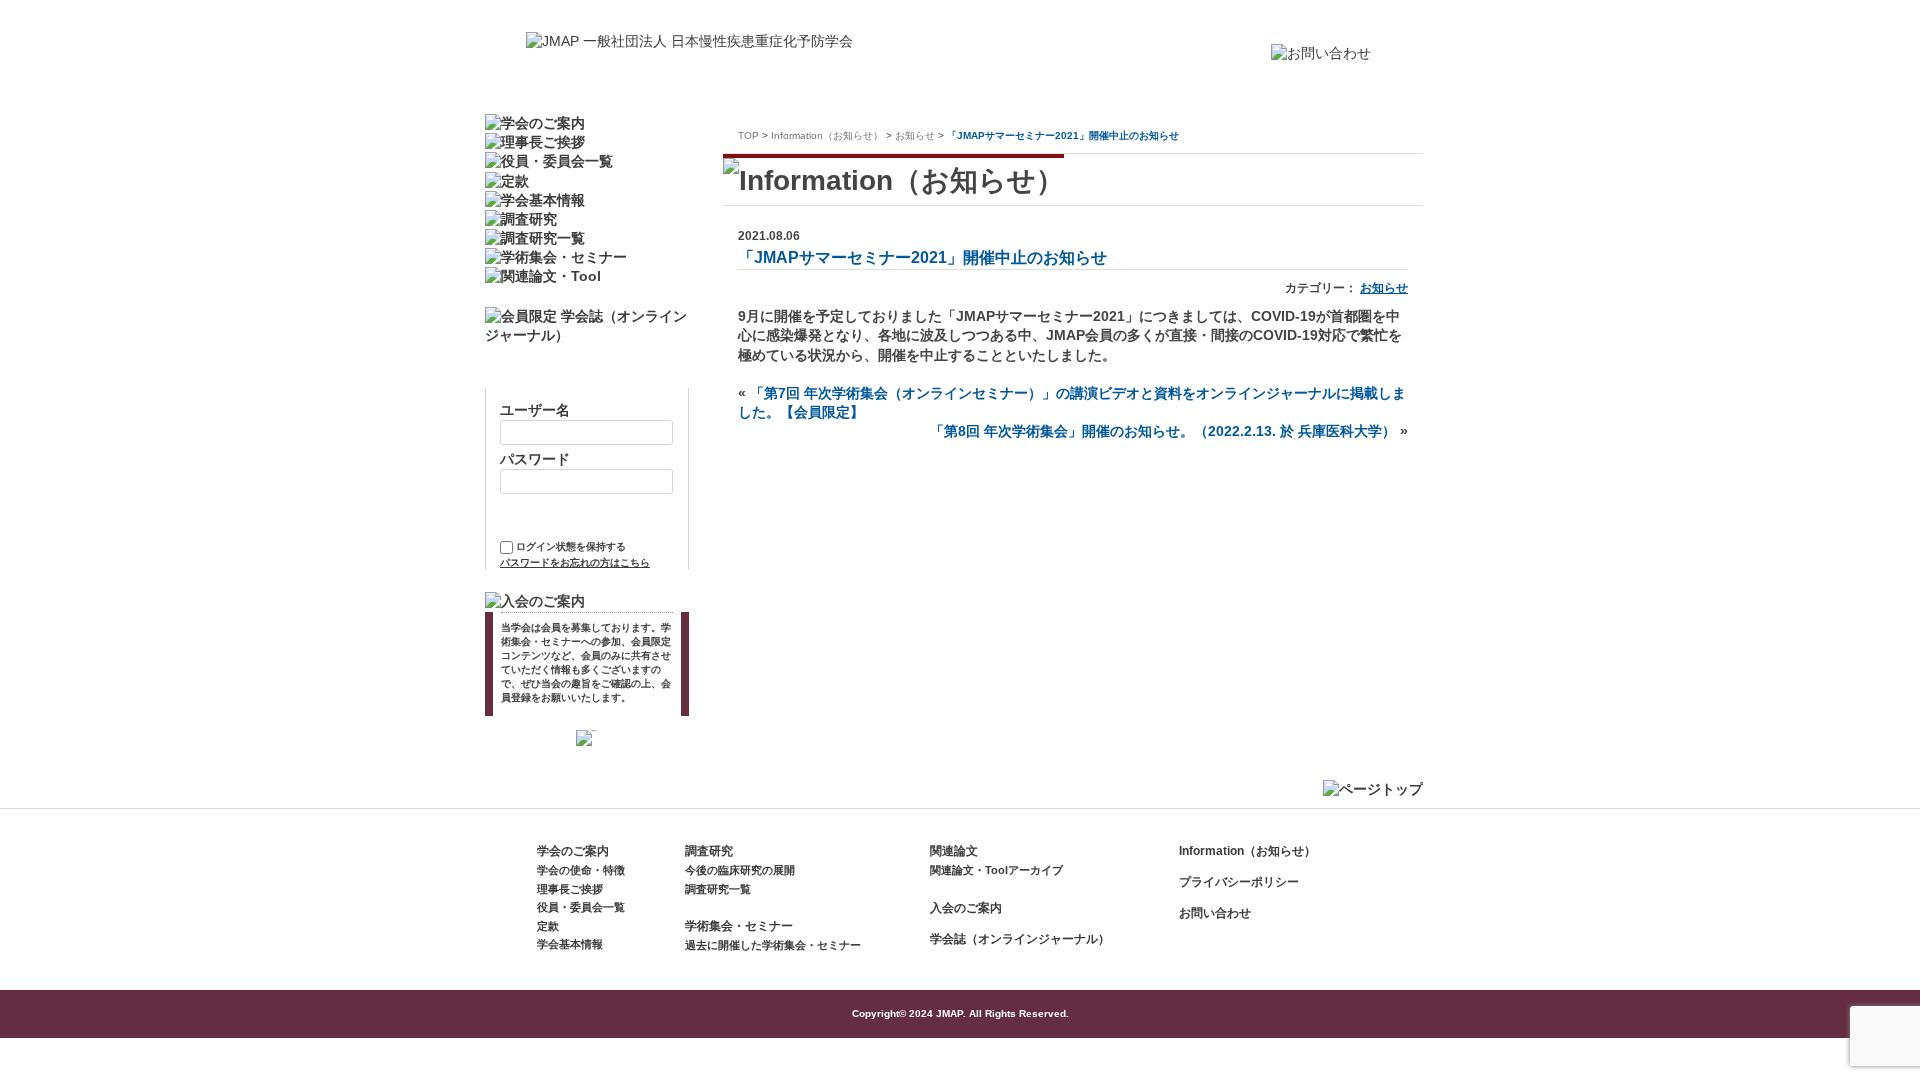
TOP (748, 135)
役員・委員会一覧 (581, 907)
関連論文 (954, 851)
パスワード (535, 459)
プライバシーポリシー (1239, 882)
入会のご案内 (966, 908)
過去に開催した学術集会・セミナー (773, 945)
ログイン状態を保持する (571, 546)
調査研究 (709, 851)
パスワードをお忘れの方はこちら (575, 562)
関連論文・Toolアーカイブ (996, 870)
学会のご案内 (573, 851)
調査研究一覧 (718, 889)
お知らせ (915, 135)
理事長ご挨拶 (570, 889)
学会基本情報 (570, 944)
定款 (548, 926)
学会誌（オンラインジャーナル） (1020, 939)
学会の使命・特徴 (581, 870)
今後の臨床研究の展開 (740, 870)
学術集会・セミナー (739, 926)
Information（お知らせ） (827, 135)
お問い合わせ (1215, 913)
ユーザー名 (535, 410)
